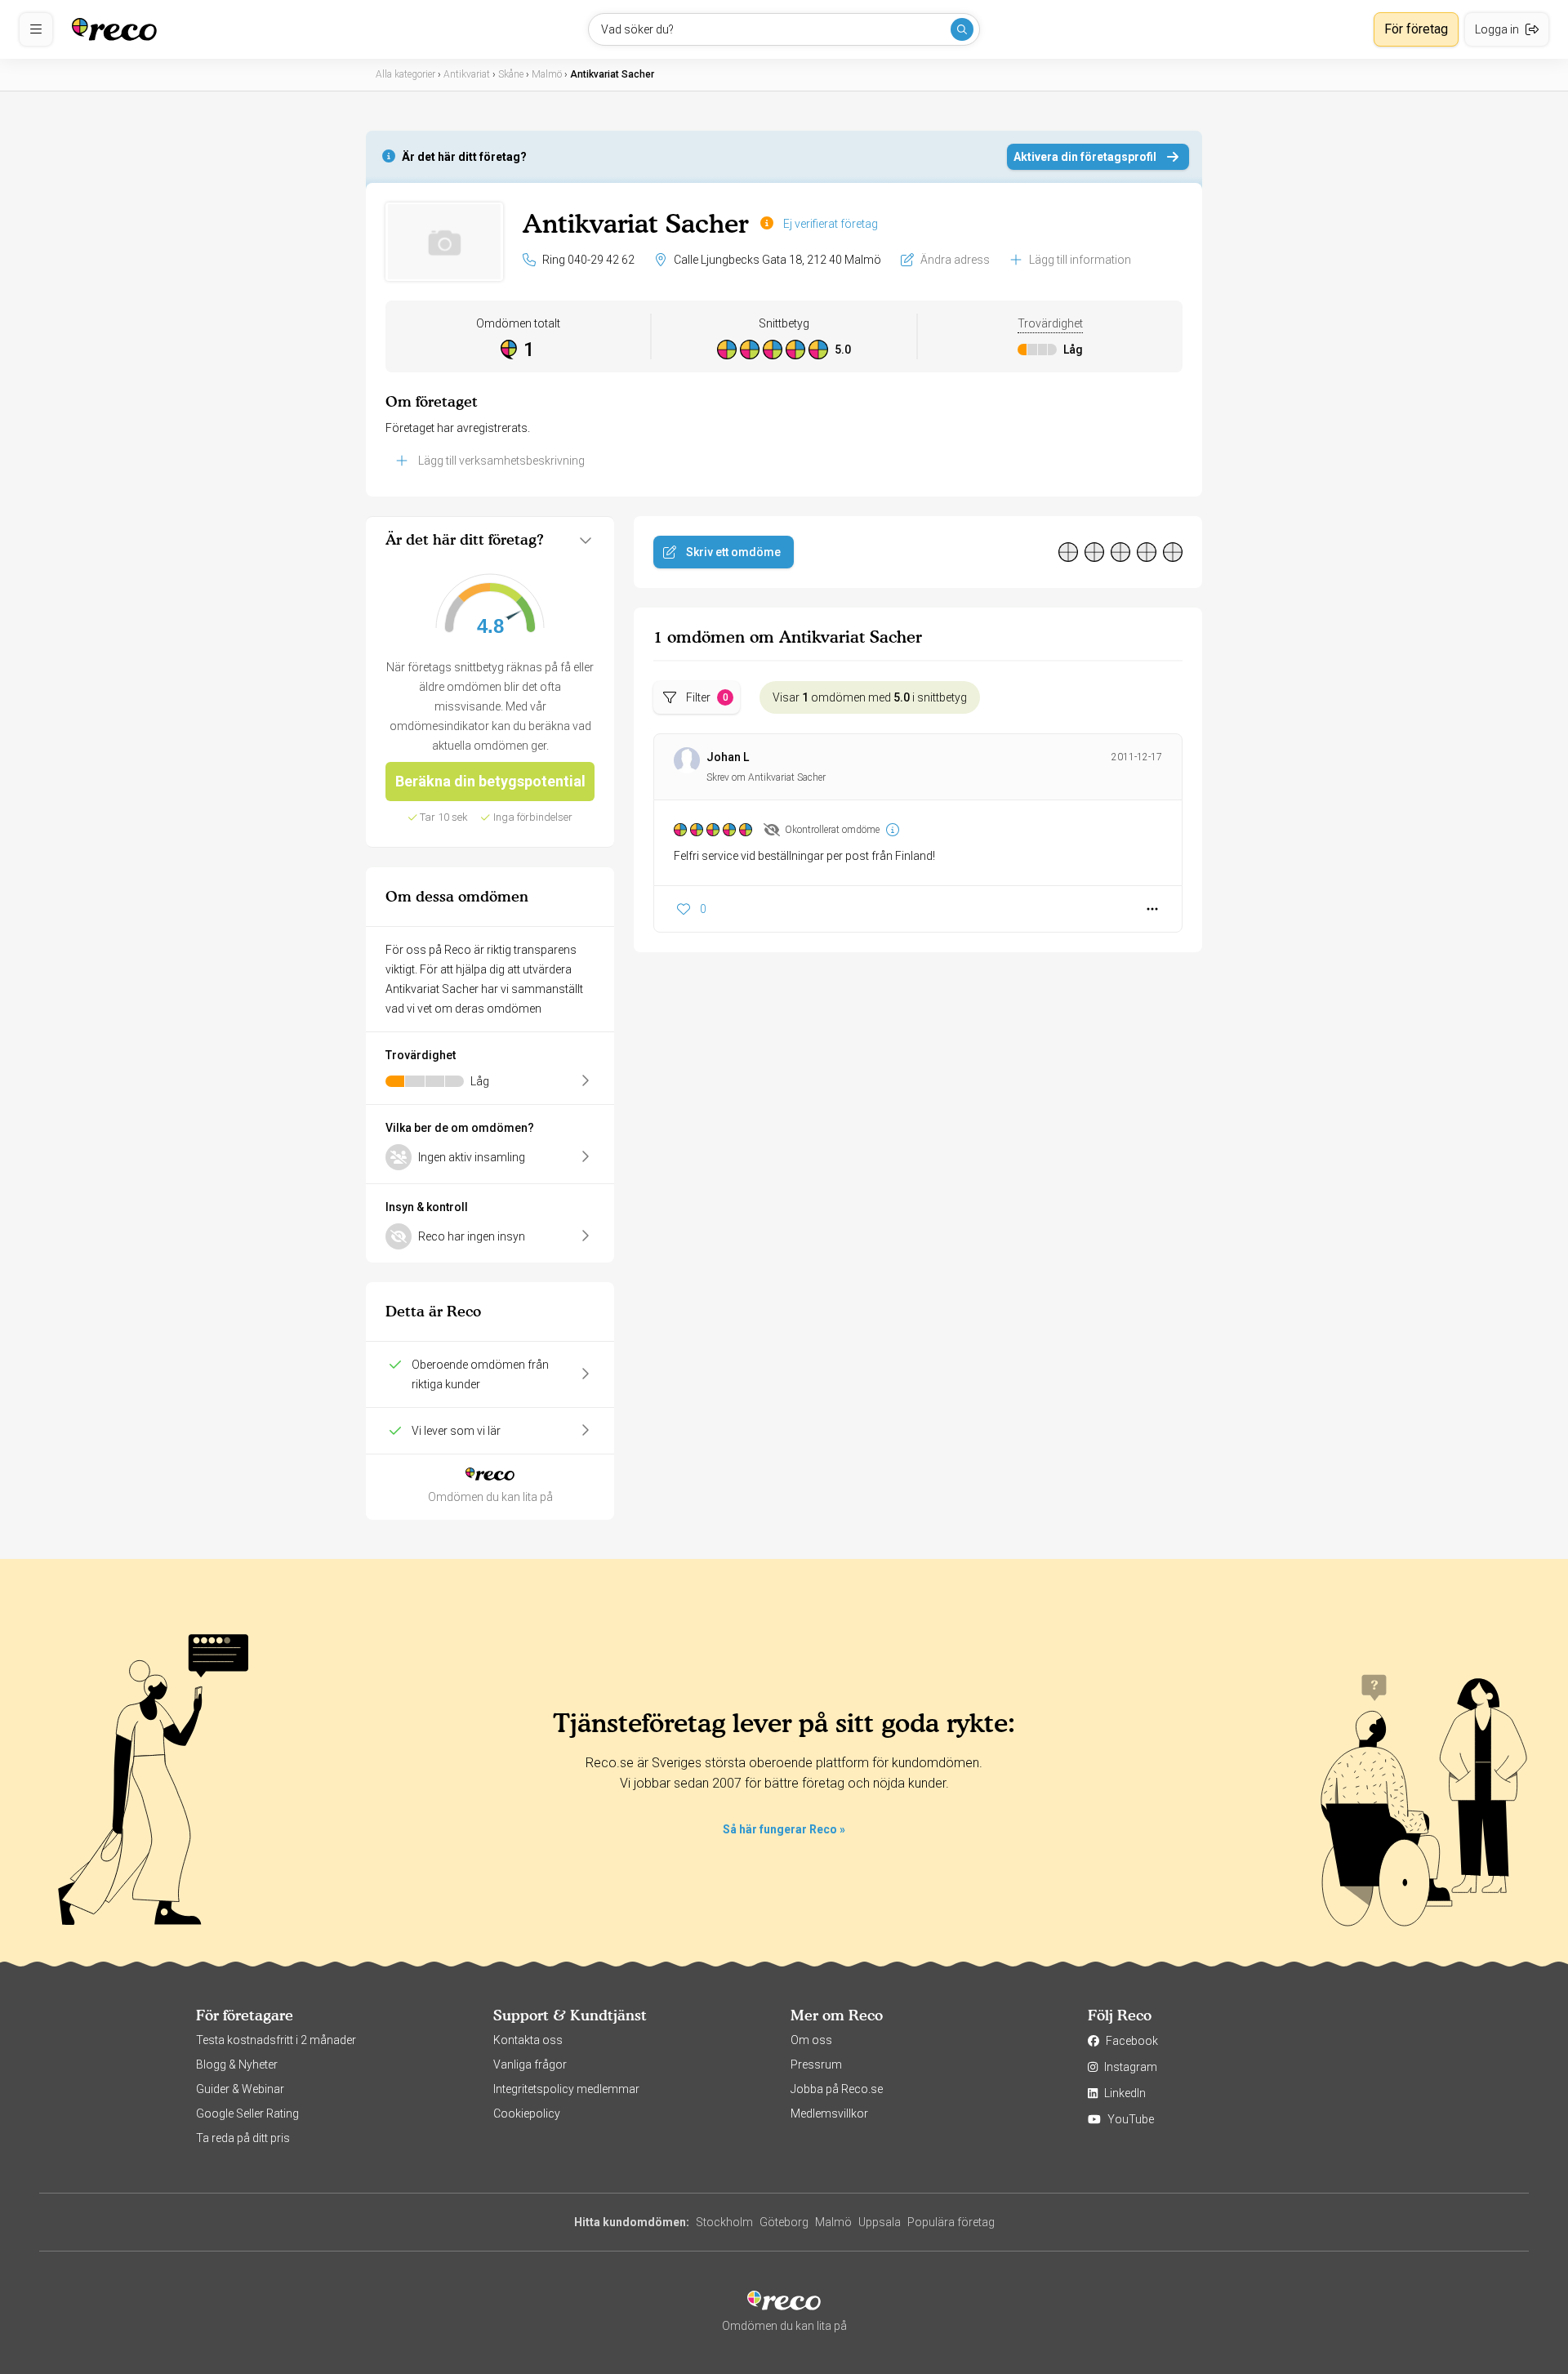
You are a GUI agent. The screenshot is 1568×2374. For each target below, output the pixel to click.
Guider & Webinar (240, 2089)
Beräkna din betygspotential (490, 781)
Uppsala (880, 2222)
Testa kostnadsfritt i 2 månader (276, 2040)
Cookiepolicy (527, 2113)
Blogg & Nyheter (237, 2064)
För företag (1416, 29)
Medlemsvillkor (829, 2113)
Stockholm (724, 2222)
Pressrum (816, 2064)
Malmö (833, 2222)
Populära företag (951, 2222)
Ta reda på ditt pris (243, 2138)
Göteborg (784, 2222)
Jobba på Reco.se (837, 2089)
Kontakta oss (528, 2040)
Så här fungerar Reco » (784, 1829)
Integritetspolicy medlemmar (566, 2089)
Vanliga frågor (530, 2064)
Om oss (811, 2040)
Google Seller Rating (247, 2113)
